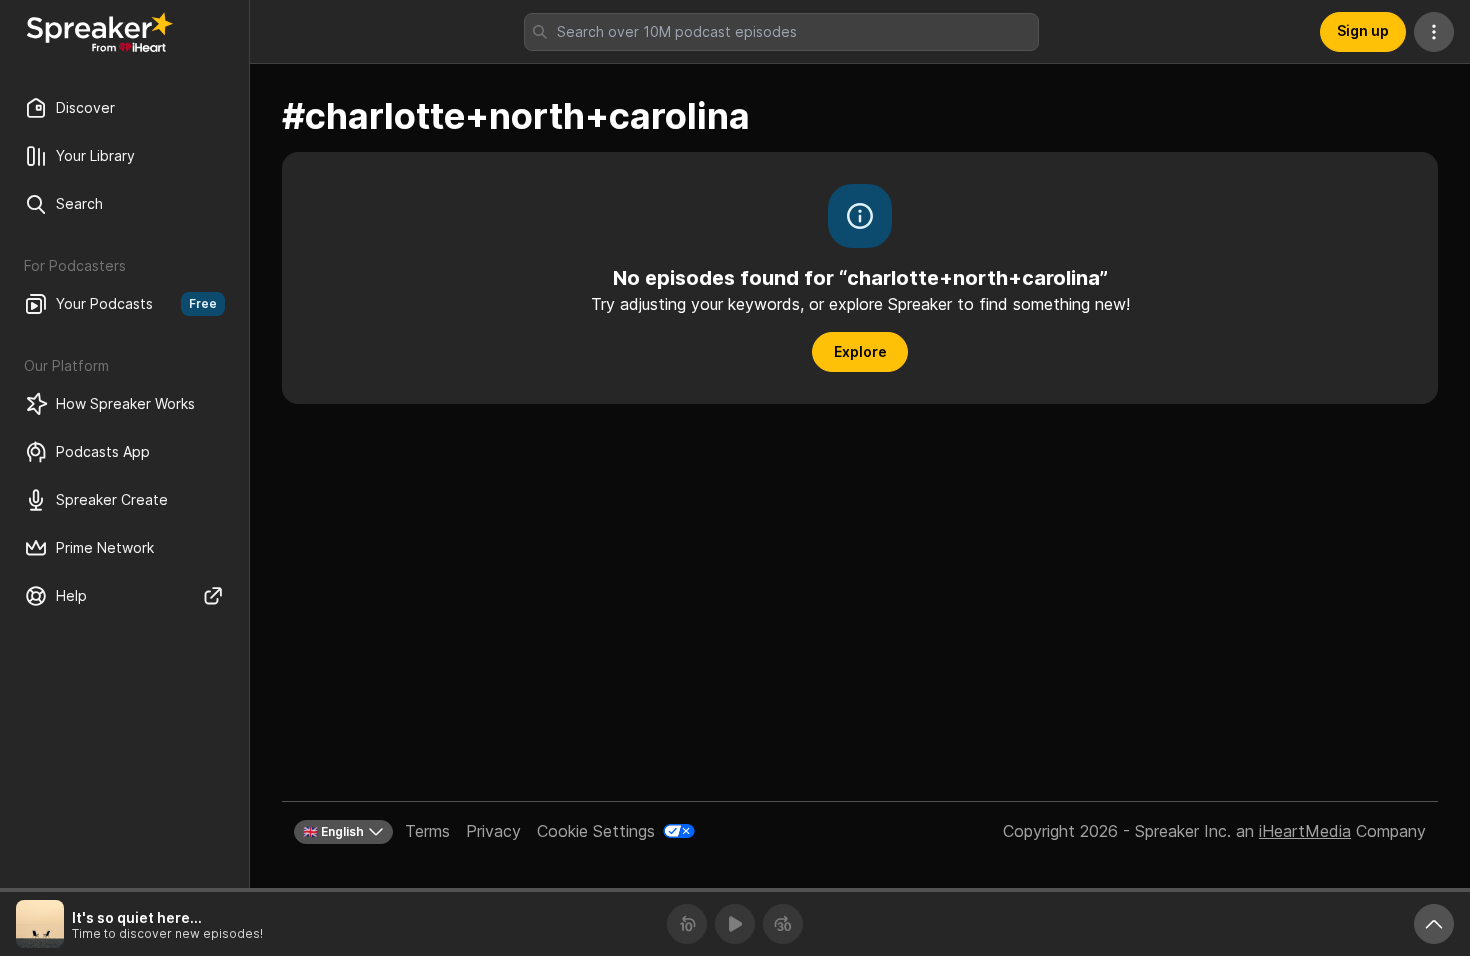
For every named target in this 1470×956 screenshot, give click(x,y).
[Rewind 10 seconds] (687, 924)
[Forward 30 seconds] (783, 924)
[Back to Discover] (100, 32)
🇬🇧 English (333, 831)
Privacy (493, 831)
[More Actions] (1434, 32)
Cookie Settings (596, 831)
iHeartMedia (1305, 831)
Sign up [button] (1363, 30)
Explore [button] (860, 351)
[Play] (735, 924)
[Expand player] (1434, 924)
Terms (427, 831)
